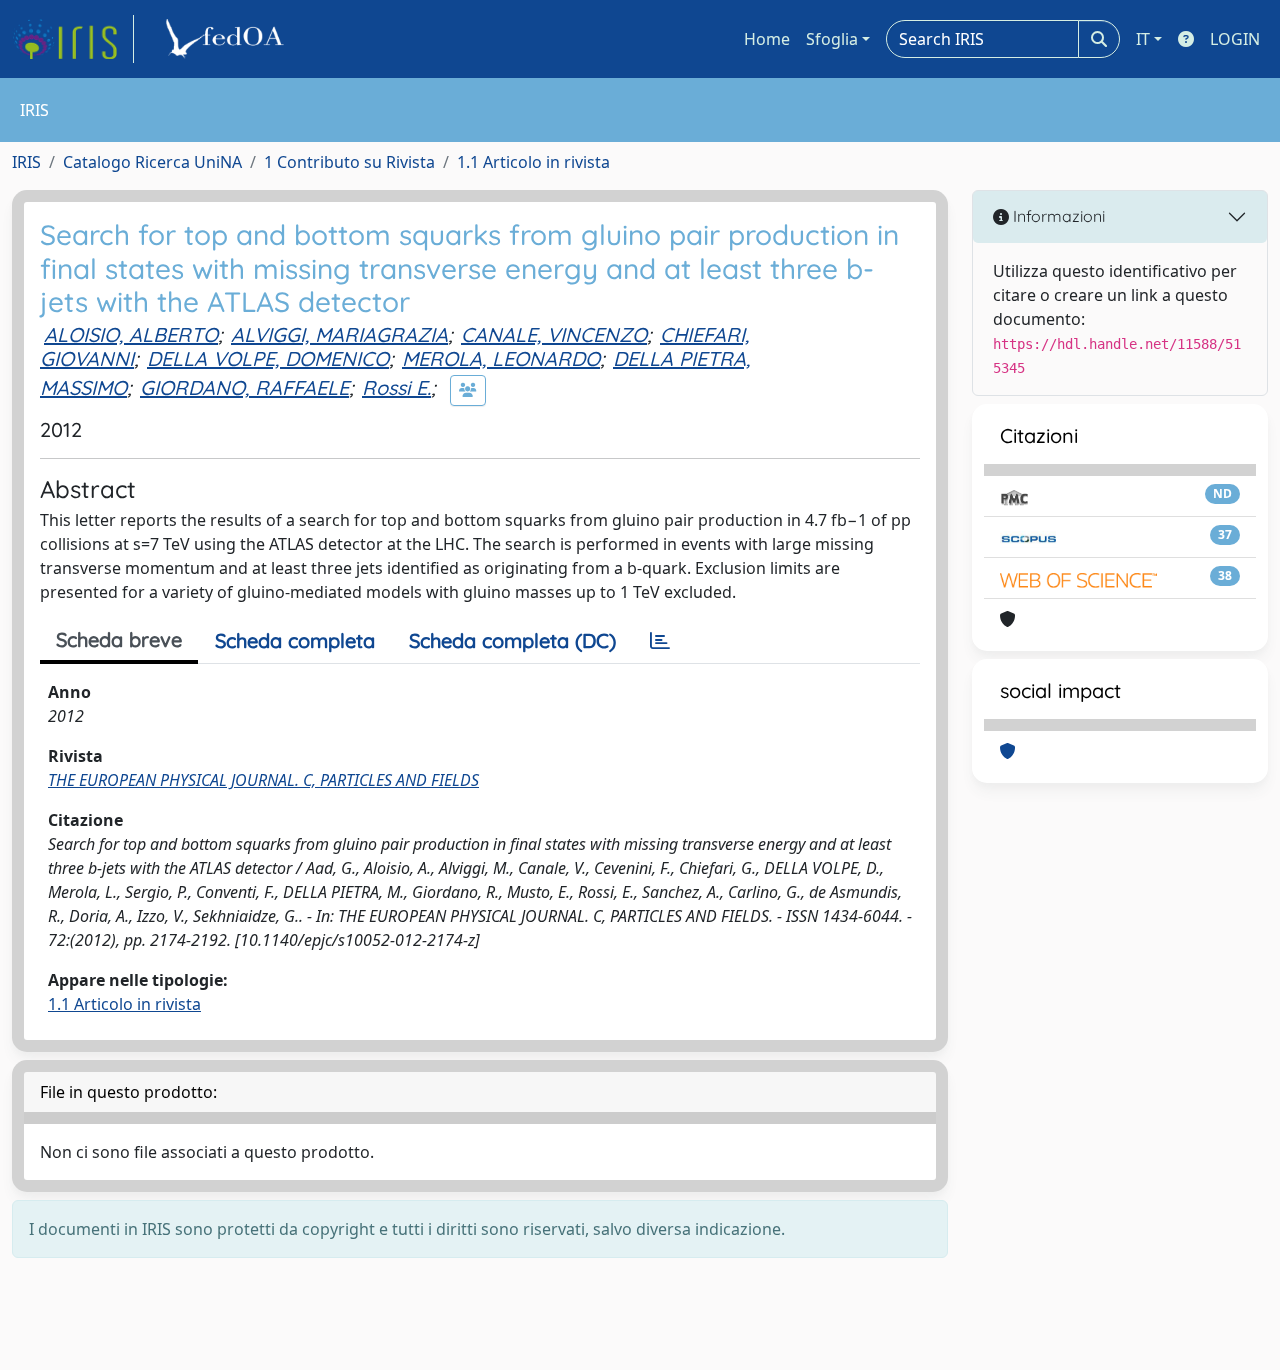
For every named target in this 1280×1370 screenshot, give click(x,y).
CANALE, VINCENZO (554, 334)
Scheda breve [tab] (119, 639)
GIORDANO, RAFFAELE (244, 387)
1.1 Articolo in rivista (533, 162)
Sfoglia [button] (832, 39)
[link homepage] (73, 39)
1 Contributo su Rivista (349, 162)
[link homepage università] (228, 39)
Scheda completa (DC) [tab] (512, 640)
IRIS (26, 162)
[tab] (660, 641)
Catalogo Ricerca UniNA (152, 162)
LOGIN (1235, 39)
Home (767, 39)
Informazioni (1057, 216)
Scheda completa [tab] (295, 640)
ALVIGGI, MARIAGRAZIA (339, 334)
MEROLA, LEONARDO (501, 358)
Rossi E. (396, 387)
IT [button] (1143, 39)
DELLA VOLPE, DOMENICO (268, 358)
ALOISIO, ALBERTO (131, 334)
